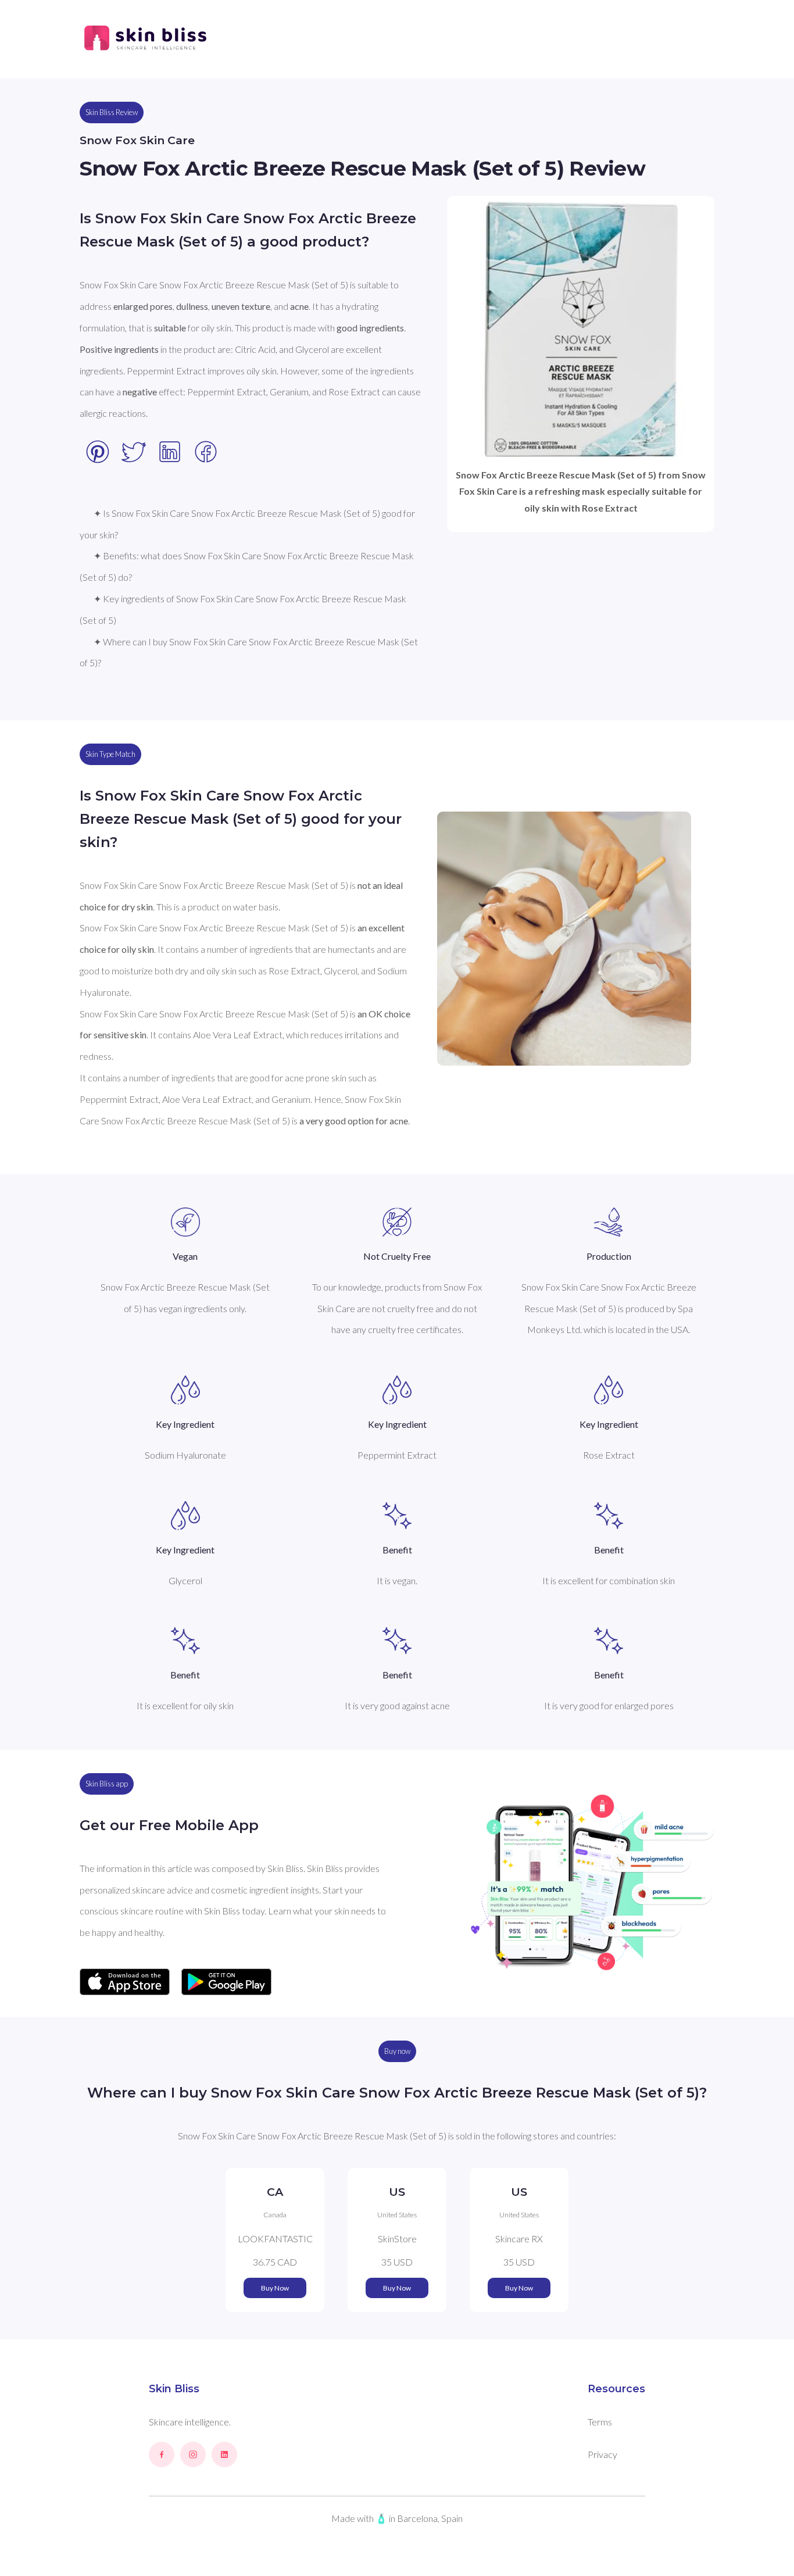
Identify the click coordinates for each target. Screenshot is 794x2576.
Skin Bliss (174, 2389)
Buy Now (275, 2288)
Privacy (602, 2454)
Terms (600, 2422)
